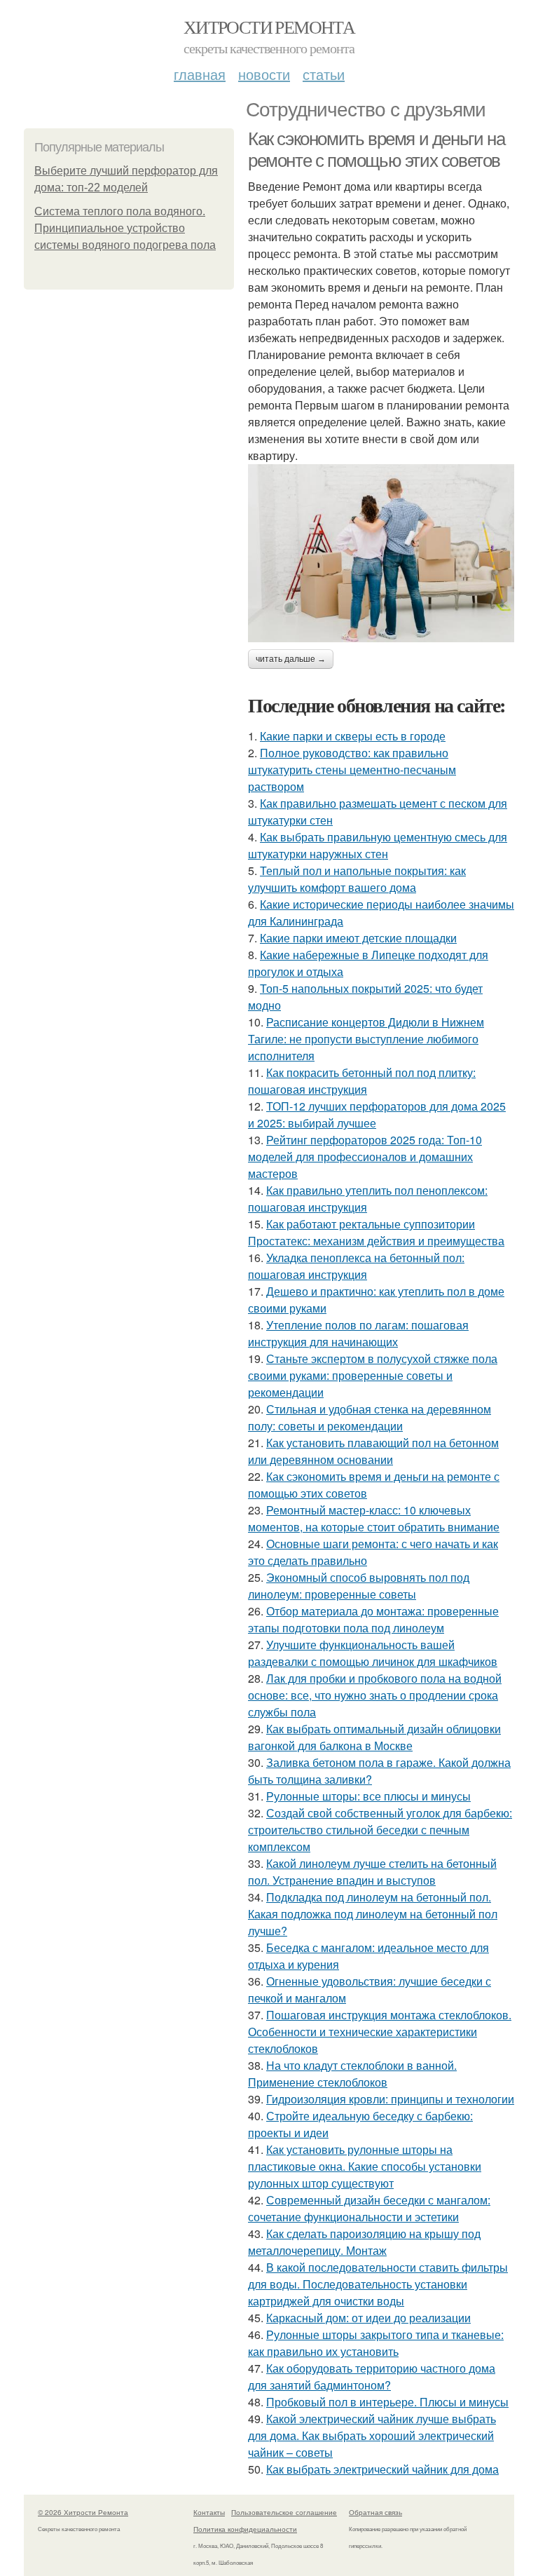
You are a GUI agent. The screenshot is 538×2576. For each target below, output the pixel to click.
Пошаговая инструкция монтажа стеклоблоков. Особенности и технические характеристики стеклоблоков (380, 2032)
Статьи (324, 74)
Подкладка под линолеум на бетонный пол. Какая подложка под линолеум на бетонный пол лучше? (373, 1914)
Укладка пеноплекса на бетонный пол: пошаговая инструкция (356, 1266)
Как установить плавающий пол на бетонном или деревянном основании (373, 1451)
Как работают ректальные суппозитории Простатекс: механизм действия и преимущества (376, 1232)
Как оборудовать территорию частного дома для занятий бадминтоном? (372, 2377)
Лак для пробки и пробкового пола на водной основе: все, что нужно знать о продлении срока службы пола (375, 1695)
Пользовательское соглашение (284, 2512)
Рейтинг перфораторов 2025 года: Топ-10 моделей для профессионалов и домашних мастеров (365, 1157)
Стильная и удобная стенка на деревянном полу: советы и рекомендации (370, 1417)
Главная (200, 74)
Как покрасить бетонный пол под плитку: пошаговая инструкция (362, 1081)
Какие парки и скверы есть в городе (353, 736)
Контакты (209, 2512)
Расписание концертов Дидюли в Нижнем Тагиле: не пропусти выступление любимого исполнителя (366, 1039)
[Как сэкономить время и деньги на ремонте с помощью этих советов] (381, 553)
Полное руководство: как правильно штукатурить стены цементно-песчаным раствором (352, 770)
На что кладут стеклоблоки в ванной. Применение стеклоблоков (352, 2074)
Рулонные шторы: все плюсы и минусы (368, 1796)
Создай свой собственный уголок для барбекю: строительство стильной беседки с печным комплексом (380, 1830)
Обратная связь (375, 2512)
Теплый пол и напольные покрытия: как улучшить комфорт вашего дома (357, 879)
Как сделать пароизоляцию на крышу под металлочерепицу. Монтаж (364, 2242)
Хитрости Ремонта (269, 27)
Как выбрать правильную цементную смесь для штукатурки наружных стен (378, 845)
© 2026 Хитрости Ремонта (83, 2512)
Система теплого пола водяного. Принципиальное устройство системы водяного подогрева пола (125, 228)
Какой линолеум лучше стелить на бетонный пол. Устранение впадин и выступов (372, 1872)
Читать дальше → (291, 659)
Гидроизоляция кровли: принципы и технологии (390, 2099)
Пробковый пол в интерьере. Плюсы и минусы (387, 2402)
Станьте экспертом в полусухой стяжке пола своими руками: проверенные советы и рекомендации (373, 1375)
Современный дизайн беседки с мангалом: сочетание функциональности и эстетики (369, 2208)
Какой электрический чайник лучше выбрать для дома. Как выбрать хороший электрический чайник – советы (372, 2435)
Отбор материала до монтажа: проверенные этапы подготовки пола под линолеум (373, 1619)
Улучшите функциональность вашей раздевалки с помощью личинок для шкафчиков (373, 1653)
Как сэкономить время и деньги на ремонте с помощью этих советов (376, 150)
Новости (264, 74)
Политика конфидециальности (245, 2529)
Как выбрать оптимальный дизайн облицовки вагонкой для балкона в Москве (374, 1737)
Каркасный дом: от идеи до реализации (368, 2318)
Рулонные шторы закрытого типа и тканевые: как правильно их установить (376, 2343)
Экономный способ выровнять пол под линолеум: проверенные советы (359, 1586)
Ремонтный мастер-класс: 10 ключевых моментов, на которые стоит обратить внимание (374, 1518)
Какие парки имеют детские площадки (358, 938)
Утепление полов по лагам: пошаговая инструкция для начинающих (358, 1333)
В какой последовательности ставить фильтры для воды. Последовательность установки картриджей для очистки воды (378, 2284)
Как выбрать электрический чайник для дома (382, 2469)
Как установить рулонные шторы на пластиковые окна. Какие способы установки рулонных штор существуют (365, 2166)
